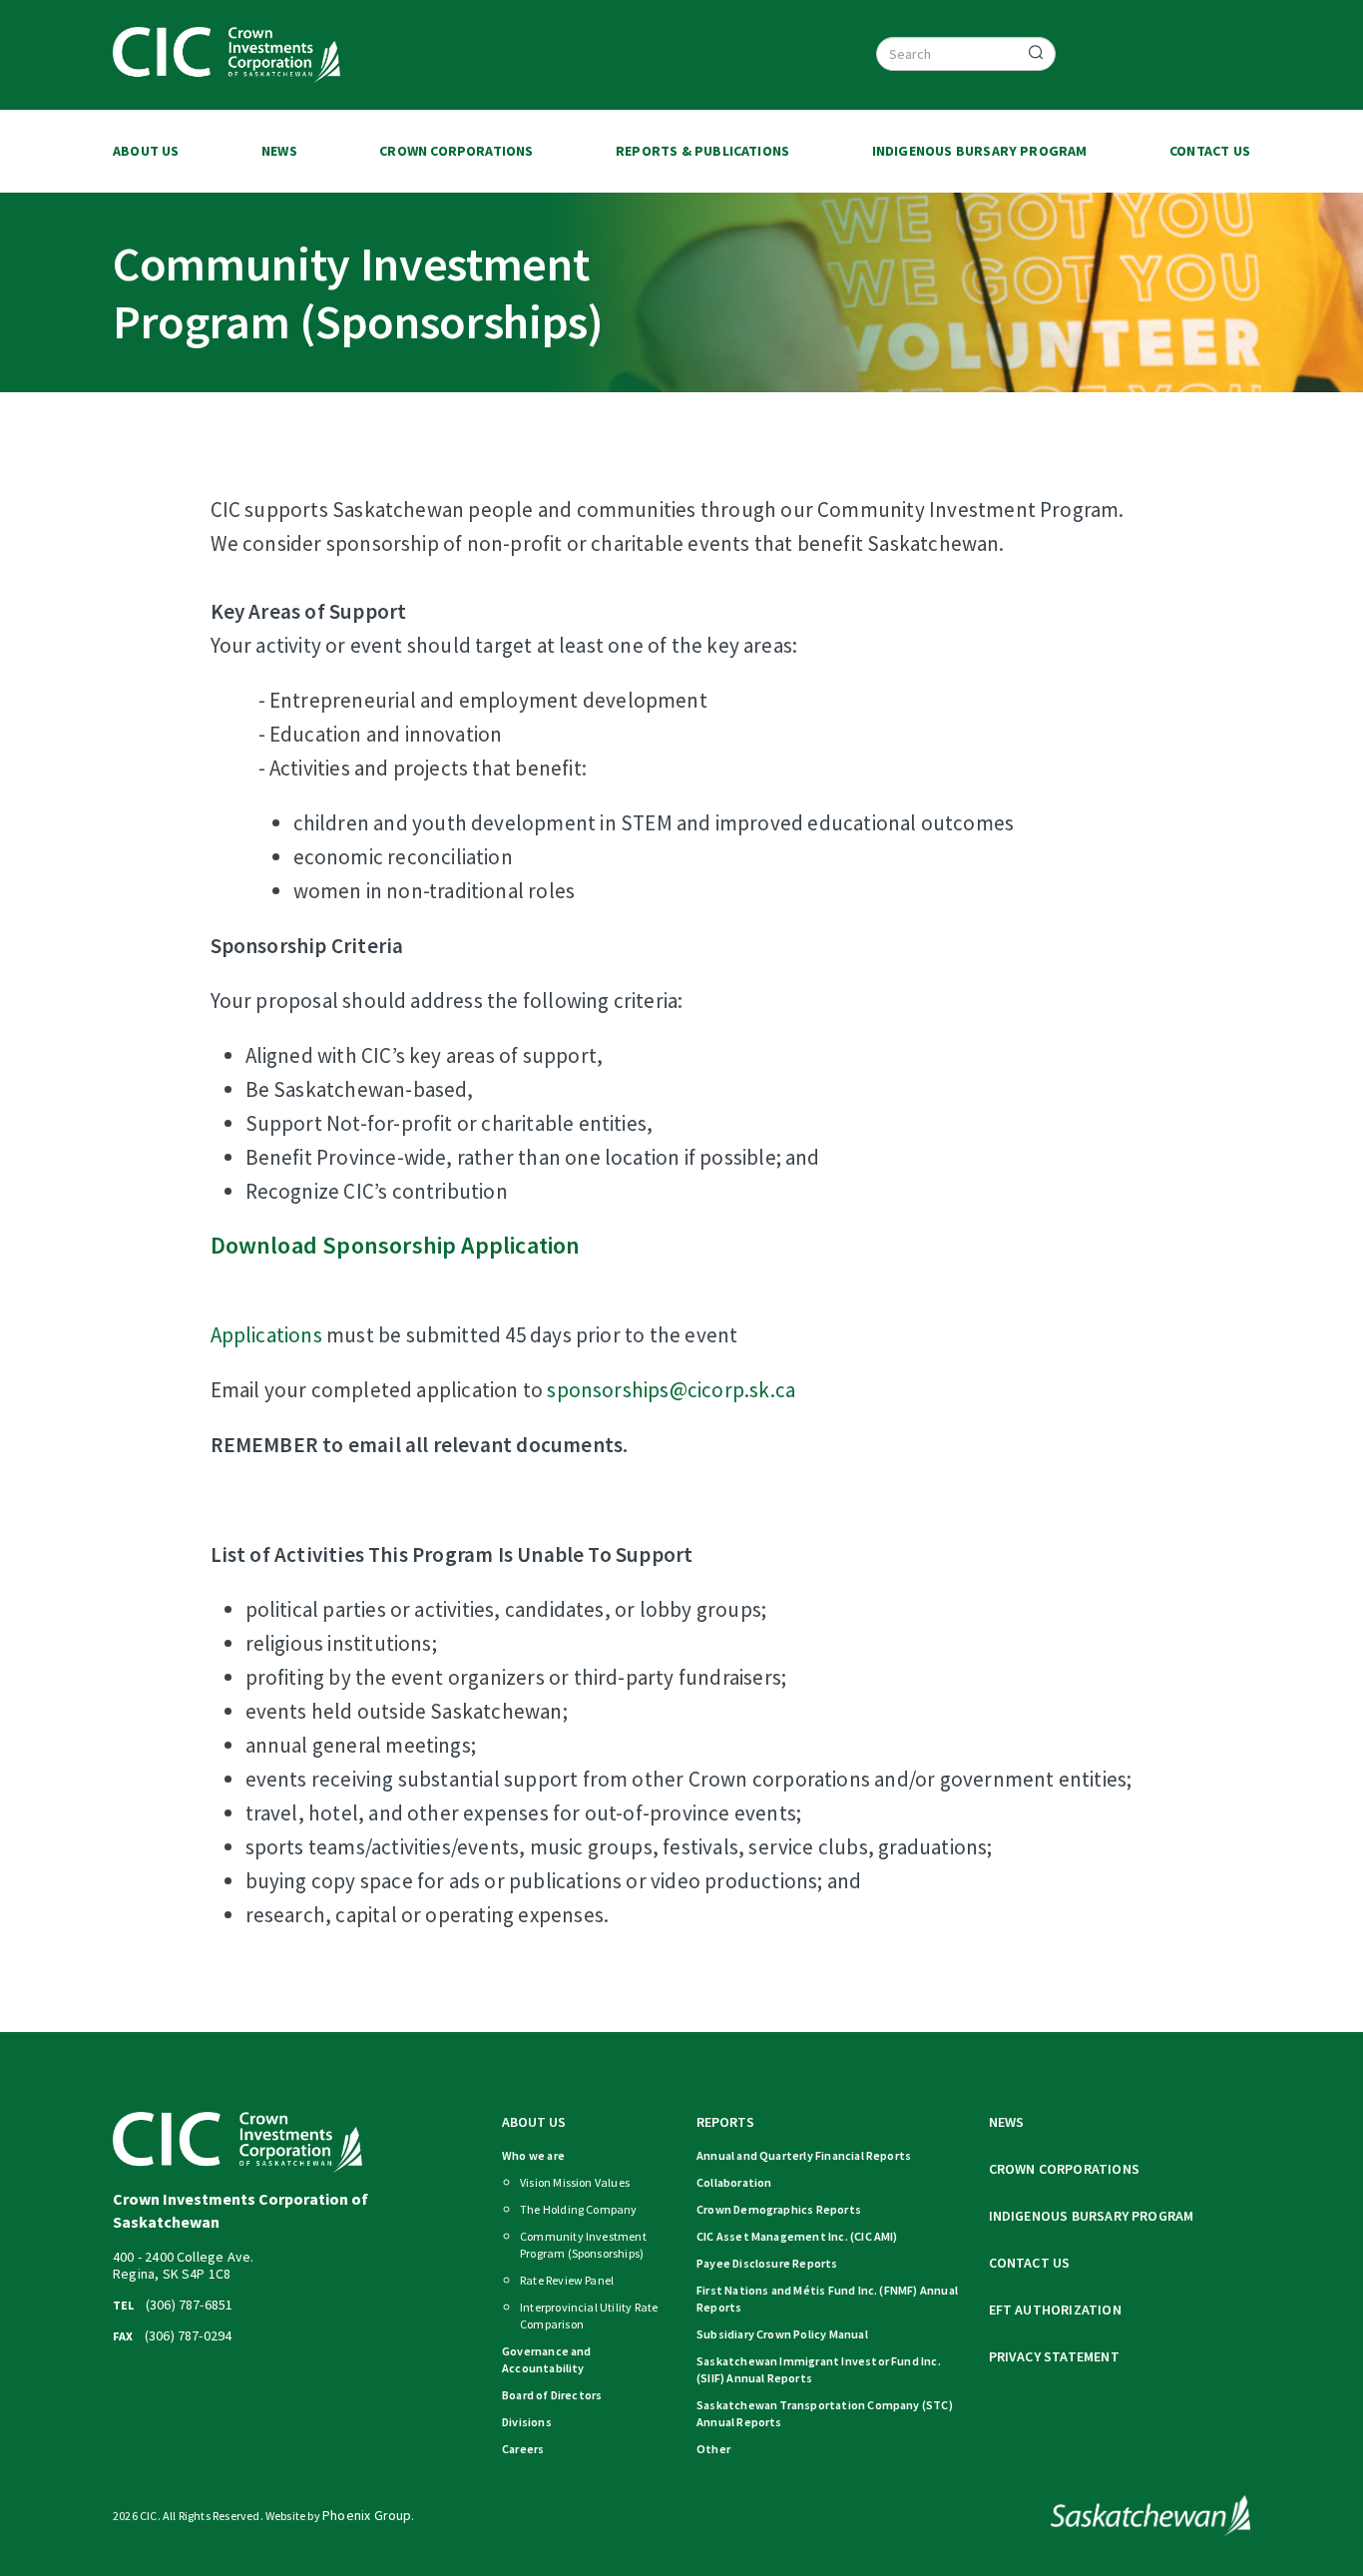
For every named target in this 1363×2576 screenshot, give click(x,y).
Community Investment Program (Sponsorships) (583, 2245)
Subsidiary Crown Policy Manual (782, 2334)
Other (713, 2449)
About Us (146, 151)
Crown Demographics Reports (779, 2209)
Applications (268, 1335)
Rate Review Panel (567, 2280)
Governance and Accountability (547, 2359)
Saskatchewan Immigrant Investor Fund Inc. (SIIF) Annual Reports (819, 2369)
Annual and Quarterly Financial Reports (804, 2155)
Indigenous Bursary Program (980, 151)
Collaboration (734, 2182)
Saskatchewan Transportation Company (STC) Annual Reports (825, 2413)
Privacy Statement (1054, 2356)
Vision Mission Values (575, 2182)
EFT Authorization (1055, 2310)
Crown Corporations (456, 151)
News (279, 151)
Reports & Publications (702, 151)
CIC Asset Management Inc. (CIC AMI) (797, 2236)
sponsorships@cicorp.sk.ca (671, 1390)
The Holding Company (579, 2209)
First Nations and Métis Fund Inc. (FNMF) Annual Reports (827, 2299)
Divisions (527, 2422)
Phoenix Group (367, 2515)
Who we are (533, 2155)
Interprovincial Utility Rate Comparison (589, 2316)
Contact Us (1210, 151)
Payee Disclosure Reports (767, 2263)
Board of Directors (552, 2395)
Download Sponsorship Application (396, 1245)
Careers (523, 2449)
